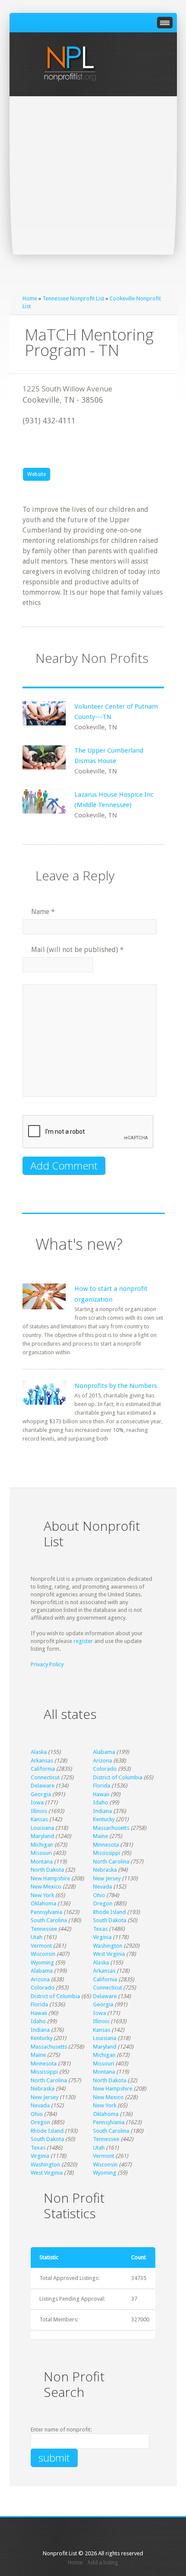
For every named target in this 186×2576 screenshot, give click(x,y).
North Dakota (47, 1870)
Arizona (103, 1761)
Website (37, 474)
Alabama (104, 1752)
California (43, 1769)
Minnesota (106, 1845)
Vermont (41, 1946)
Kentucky (104, 1819)
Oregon (103, 1903)
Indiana (103, 1811)
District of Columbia (118, 1777)
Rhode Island (109, 1912)
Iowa (37, 1802)
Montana (42, 1862)
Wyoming (42, 1963)
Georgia (41, 1794)
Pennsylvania (46, 1912)
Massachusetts (111, 1828)
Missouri (41, 1853)
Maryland (42, 1836)
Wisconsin (43, 1954)
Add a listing (103, 2562)
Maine (101, 1836)
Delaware (43, 1786)
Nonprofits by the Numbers (116, 1386)
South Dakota (110, 1920)
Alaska (39, 1752)
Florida (102, 1786)
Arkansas (42, 1761)
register (83, 1641)
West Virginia (109, 1954)
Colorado (105, 1769)
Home (30, 298)
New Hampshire (50, 1878)
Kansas (39, 1819)
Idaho (101, 1802)
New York (42, 1895)
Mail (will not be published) (77, 950)
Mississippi (107, 1853)
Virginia (102, 1937)
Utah (37, 1937)
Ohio (99, 1895)
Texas (100, 1929)
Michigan (42, 1845)
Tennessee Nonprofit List (73, 298)
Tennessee (44, 1929)
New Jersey (107, 1878)
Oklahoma (43, 1903)
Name (43, 912)
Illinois (39, 1811)
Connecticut (45, 1777)
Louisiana (42, 1828)
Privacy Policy (47, 1664)
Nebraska (105, 1870)
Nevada (103, 1887)
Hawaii (101, 1794)
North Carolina (111, 1862)
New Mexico (46, 1887)
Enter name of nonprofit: (61, 2429)
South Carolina (49, 1920)
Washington (108, 1946)
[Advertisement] (93, 193)
